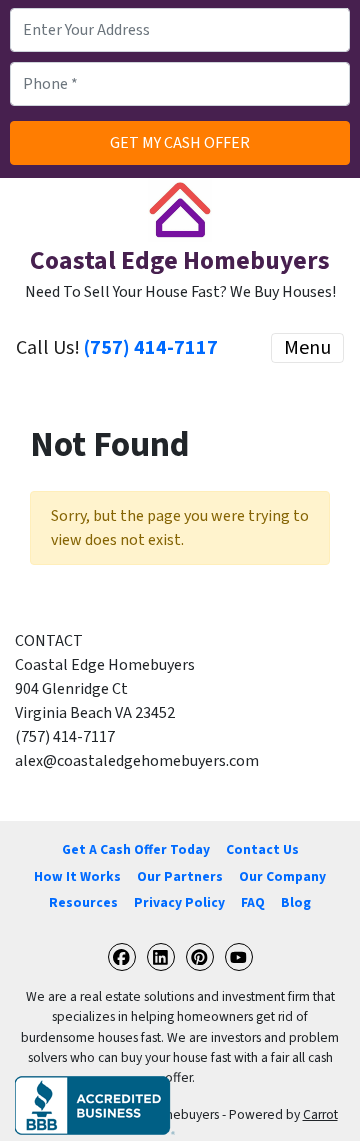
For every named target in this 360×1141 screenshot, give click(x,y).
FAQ (253, 902)
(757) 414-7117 (151, 348)
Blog (296, 902)
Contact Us (262, 849)
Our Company (282, 876)
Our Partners (180, 876)
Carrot (320, 1114)
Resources (83, 902)
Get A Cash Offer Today (136, 849)
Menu (307, 348)
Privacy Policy (179, 902)
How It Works (77, 876)
